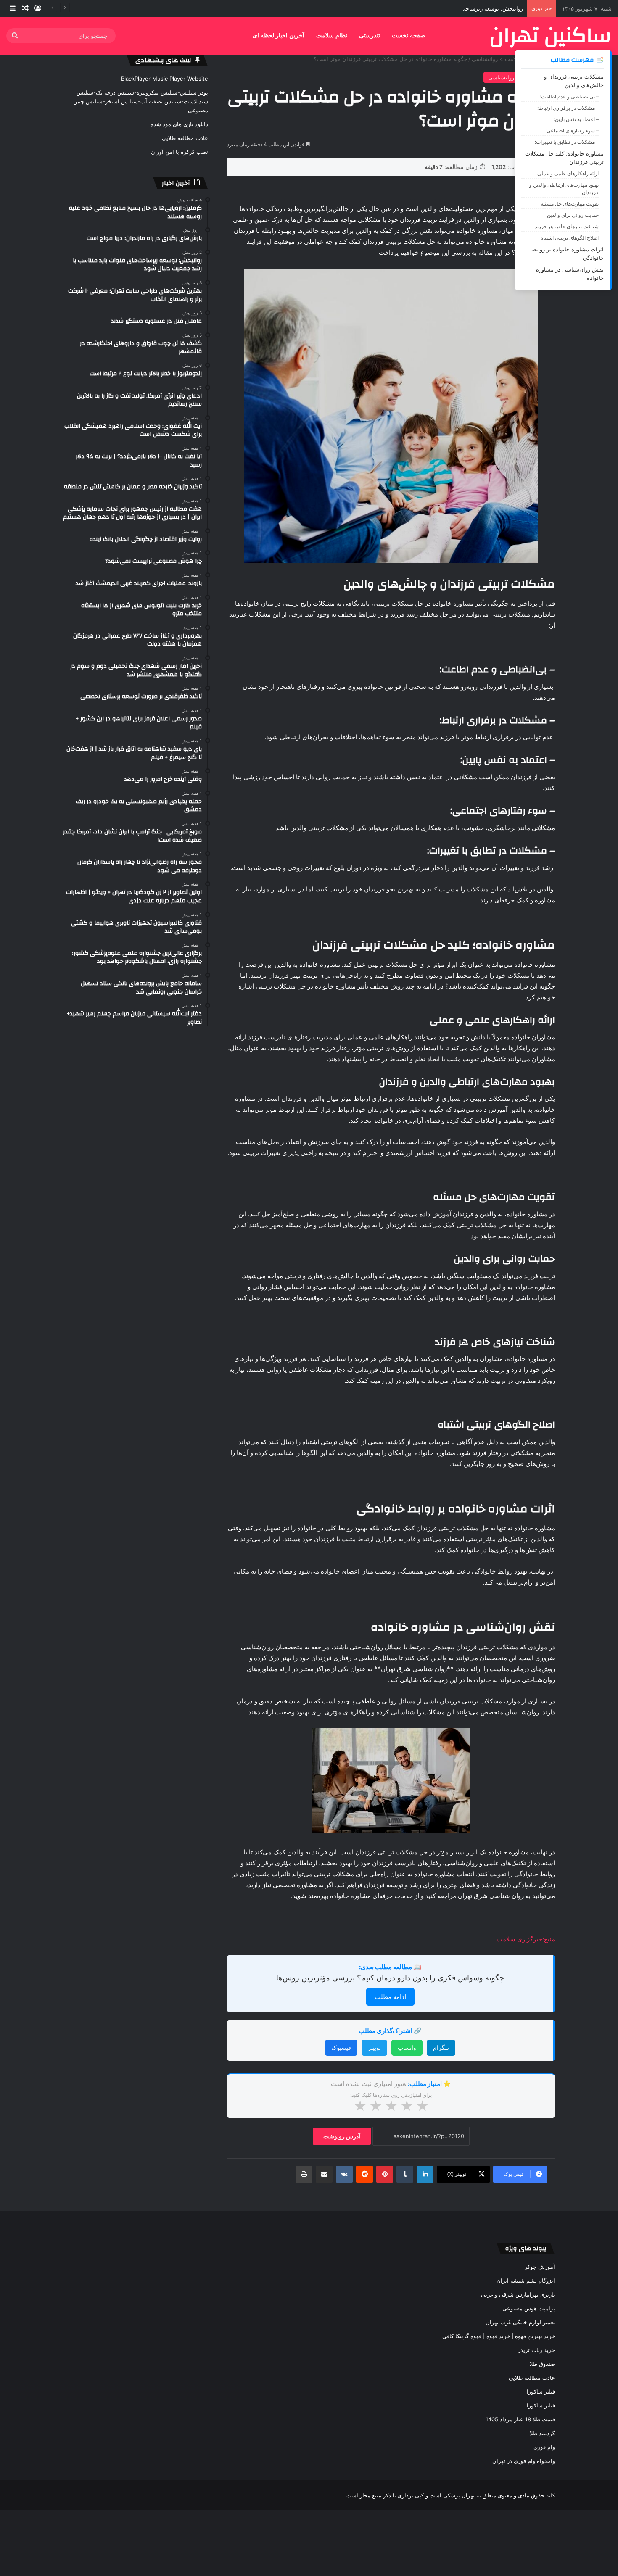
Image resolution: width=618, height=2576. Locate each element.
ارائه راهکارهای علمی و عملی (568, 173)
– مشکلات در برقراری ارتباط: (568, 108)
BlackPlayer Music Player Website (165, 79)
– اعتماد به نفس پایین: (576, 119)
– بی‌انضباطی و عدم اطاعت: (569, 96)
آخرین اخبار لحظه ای (279, 36)
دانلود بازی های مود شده (179, 124)
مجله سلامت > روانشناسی (503, 59)
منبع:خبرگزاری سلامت (526, 1939)
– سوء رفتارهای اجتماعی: (572, 131)
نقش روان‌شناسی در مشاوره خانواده (570, 274)
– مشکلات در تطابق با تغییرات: (567, 142)
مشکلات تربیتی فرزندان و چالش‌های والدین (574, 81)
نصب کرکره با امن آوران (180, 152)
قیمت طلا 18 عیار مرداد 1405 (520, 2419)
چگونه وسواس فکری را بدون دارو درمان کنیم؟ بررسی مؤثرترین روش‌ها (390, 1978)
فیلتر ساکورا (541, 2391)
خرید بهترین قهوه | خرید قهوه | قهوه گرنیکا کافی (499, 2336)
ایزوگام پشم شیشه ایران (526, 2281)
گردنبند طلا (542, 2433)
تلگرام (441, 2047)
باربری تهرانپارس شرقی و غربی (518, 2294)
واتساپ (407, 2047)
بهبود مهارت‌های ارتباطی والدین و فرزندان (564, 189)
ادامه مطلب (390, 1997)
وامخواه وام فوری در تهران (524, 2461)
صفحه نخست (408, 36)
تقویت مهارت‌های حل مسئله (570, 204)
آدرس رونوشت (342, 2136)
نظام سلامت (332, 36)
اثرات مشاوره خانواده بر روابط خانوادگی (568, 253)
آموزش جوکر (540, 2267)
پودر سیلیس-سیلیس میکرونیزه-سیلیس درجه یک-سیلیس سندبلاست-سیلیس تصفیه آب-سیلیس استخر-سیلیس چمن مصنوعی (141, 101)
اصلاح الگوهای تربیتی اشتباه (570, 238)
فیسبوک (341, 2047)
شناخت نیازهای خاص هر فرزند (567, 226)
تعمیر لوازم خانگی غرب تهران (520, 2322)
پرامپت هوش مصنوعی (529, 2308)
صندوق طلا (542, 2364)
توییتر (374, 2047)
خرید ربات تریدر (536, 2350)
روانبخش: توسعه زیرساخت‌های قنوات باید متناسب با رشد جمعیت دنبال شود (435, 8)
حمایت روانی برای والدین (573, 215)
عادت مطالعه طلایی (185, 138)
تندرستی (370, 36)
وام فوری (544, 2447)
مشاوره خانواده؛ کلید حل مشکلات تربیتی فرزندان (564, 158)
